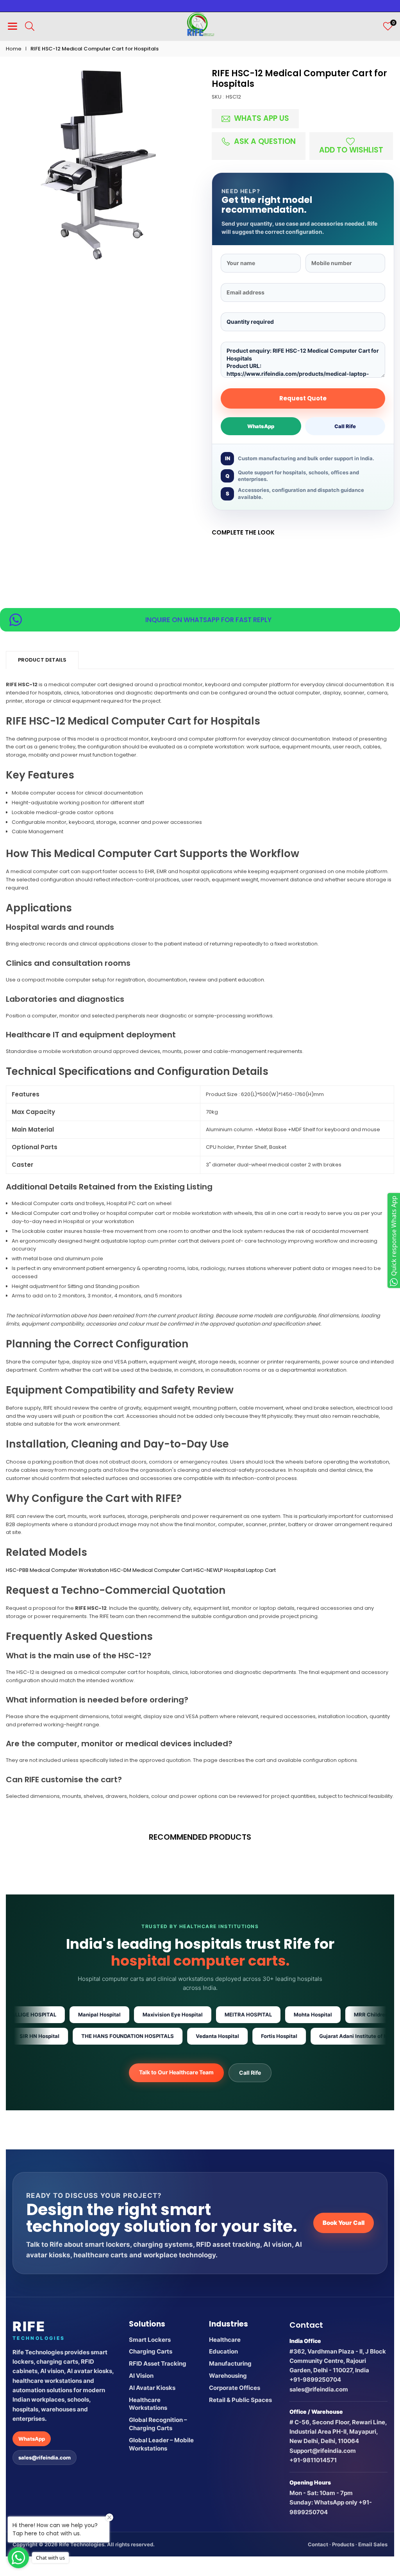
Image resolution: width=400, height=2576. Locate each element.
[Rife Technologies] (200, 26)
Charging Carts (151, 2351)
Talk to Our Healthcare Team (176, 2072)
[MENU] (12, 26)
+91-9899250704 (315, 2380)
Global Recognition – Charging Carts (158, 2424)
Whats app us (261, 118)
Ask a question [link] (264, 141)
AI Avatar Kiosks (152, 2388)
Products (343, 2544)
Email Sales (373, 2544)
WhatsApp (261, 426)
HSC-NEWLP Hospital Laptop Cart (235, 1570)
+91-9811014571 (313, 2460)
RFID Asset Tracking (158, 2363)
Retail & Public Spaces (240, 2400)
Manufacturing (230, 2363)
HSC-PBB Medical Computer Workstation (57, 1570)
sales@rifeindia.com (45, 2458)
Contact (318, 2544)
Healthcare (225, 2340)
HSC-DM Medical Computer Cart (151, 1570)
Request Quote (303, 398)
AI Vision (141, 2376)
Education (223, 2351)
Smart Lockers (150, 2340)
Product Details (42, 660)
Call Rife (345, 426)
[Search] (30, 26)
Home (14, 49)
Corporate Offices (235, 2388)
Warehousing (228, 2376)
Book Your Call (344, 2223)
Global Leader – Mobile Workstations (161, 2444)
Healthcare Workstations (148, 2404)
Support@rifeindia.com (323, 2451)
